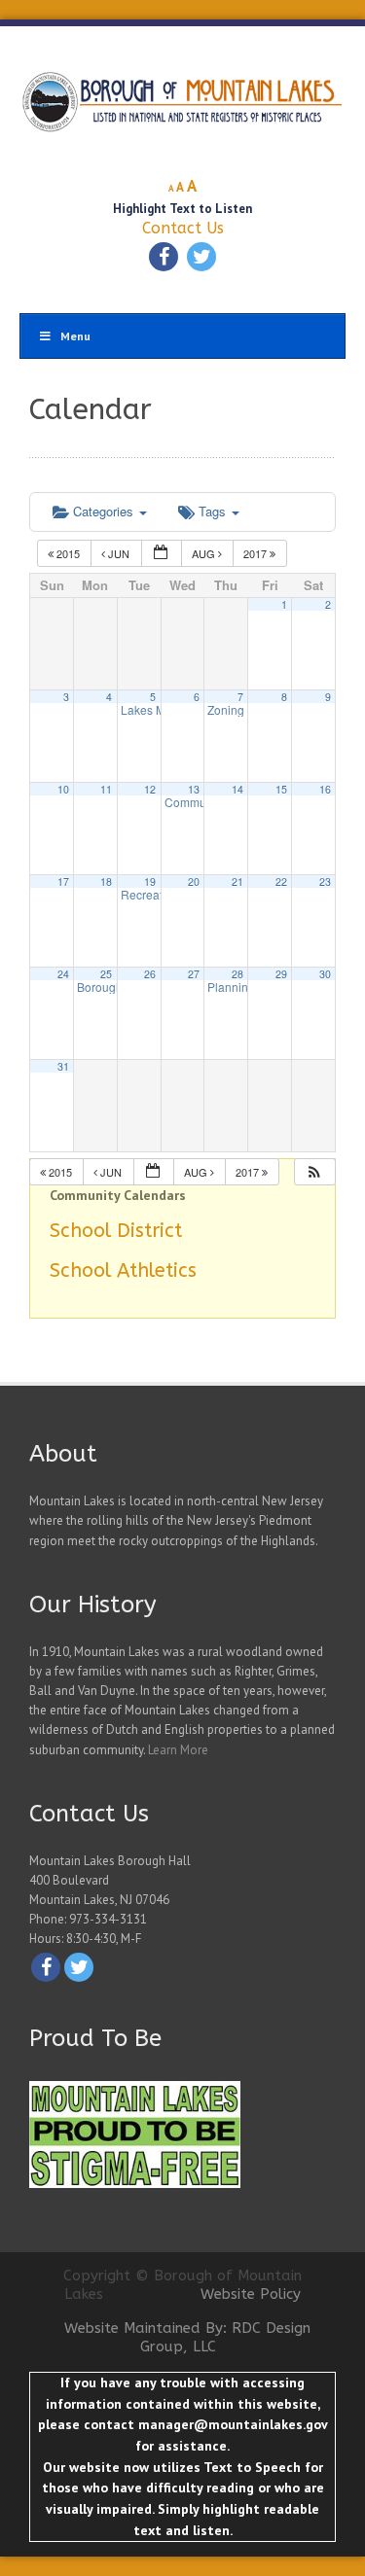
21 (237, 882)
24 (63, 974)
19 (150, 882)
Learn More (178, 1750)
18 (106, 882)
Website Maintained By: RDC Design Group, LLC (187, 2338)
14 (237, 789)
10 (63, 789)
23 (325, 882)
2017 (256, 553)
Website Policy (251, 2294)
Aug (205, 553)
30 (325, 974)
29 (281, 974)
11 (106, 789)
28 (237, 974)
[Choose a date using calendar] (162, 554)
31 (63, 1066)
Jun (119, 553)
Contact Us (183, 228)
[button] (314, 1172)
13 (194, 789)
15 (281, 789)
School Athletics (123, 1270)
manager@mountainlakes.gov (233, 2424)
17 (63, 882)
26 (150, 974)
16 (325, 789)
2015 (68, 553)
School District (116, 1231)
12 (150, 789)
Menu (75, 336)
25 (106, 974)
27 (194, 974)
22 (281, 882)
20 (194, 882)
